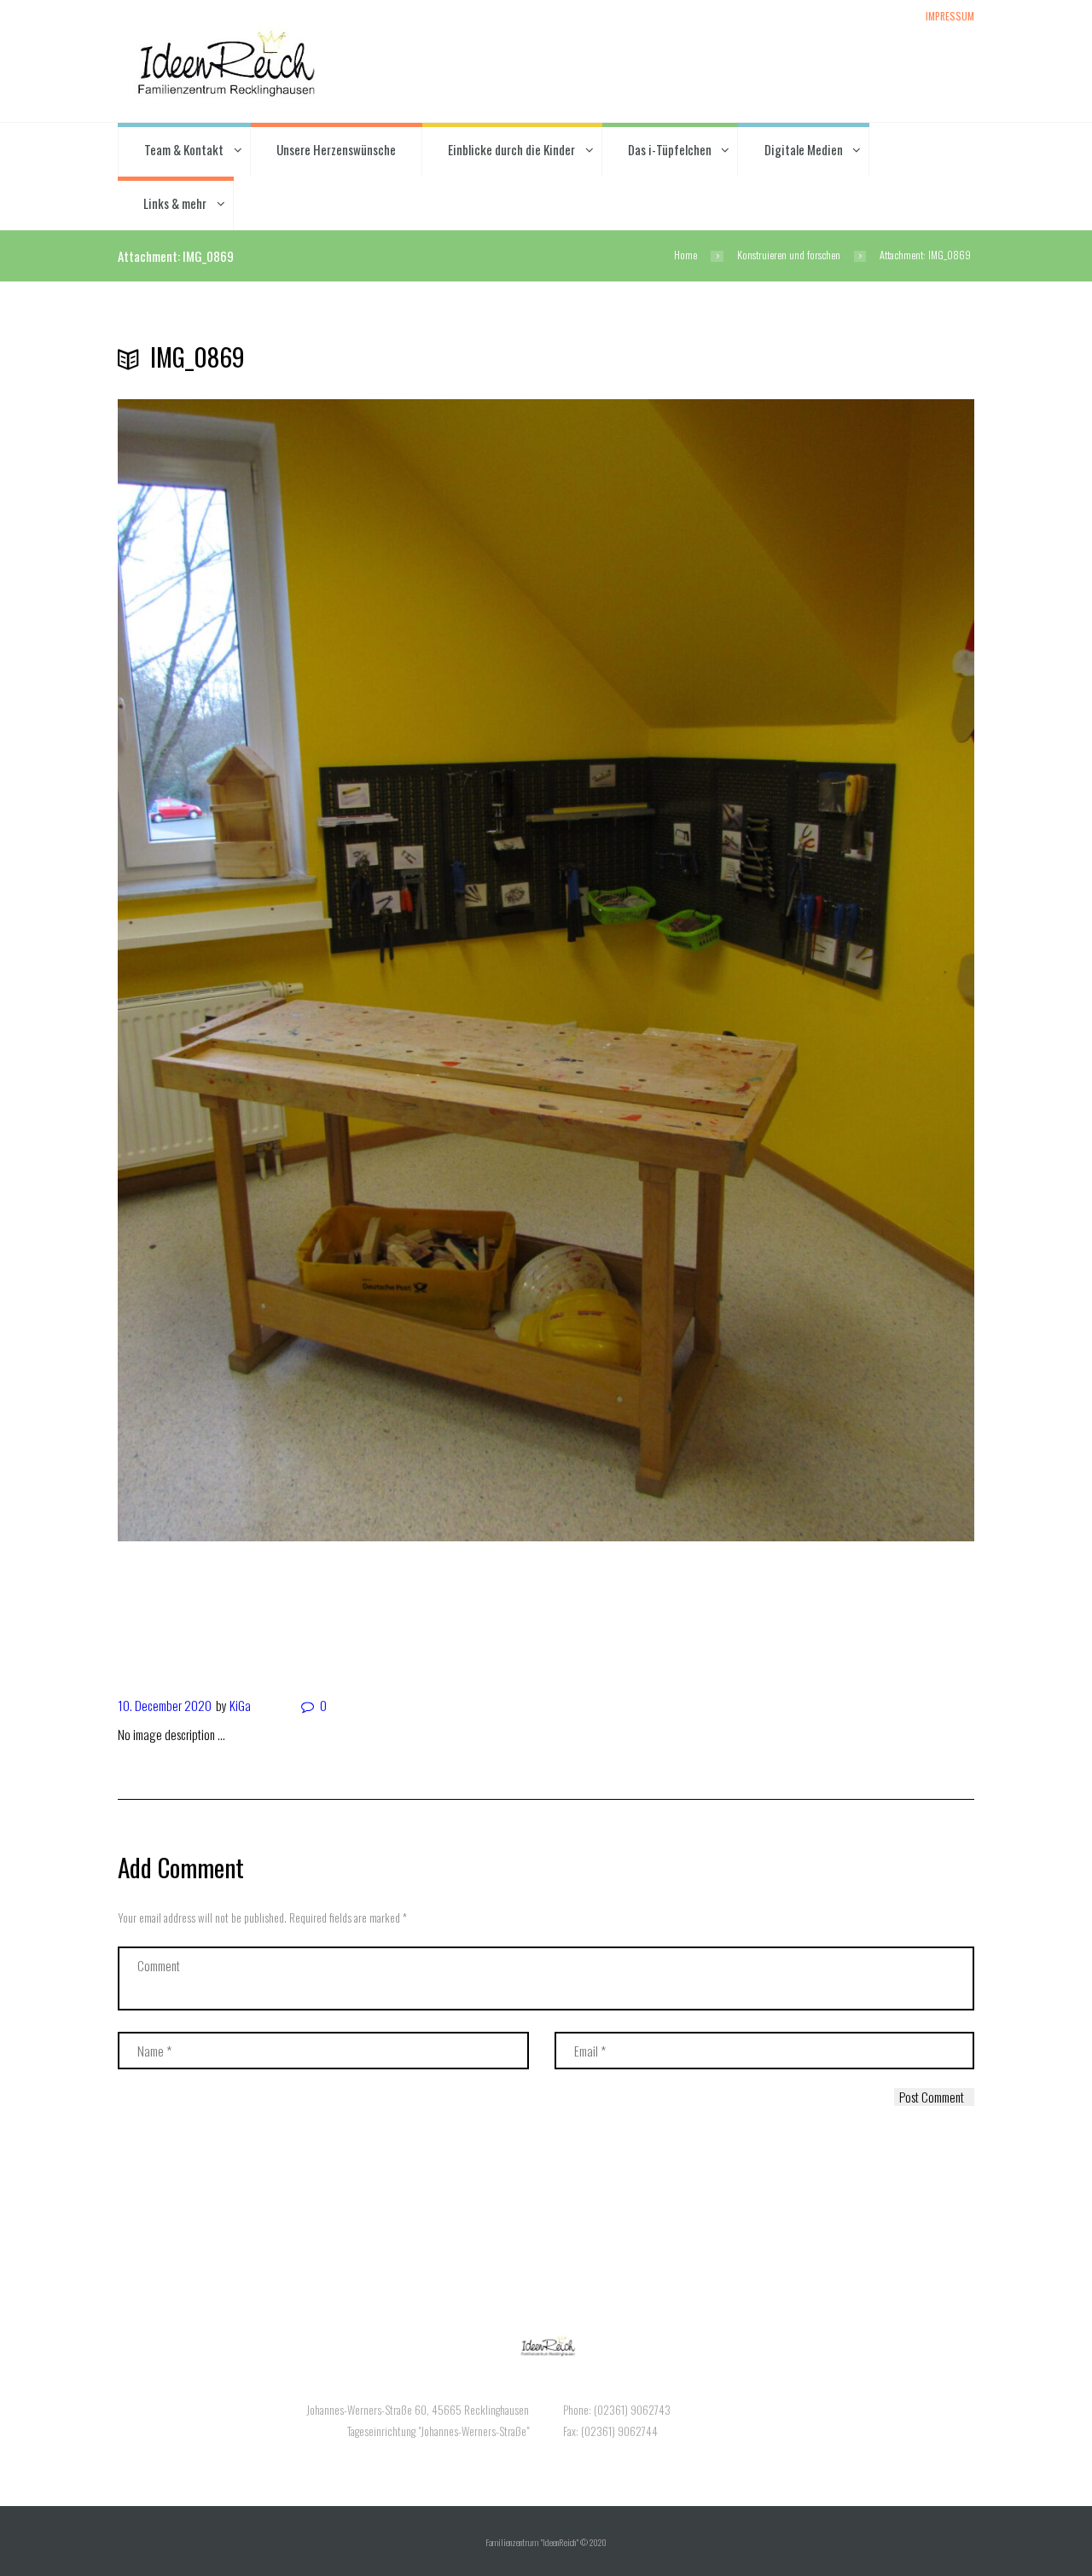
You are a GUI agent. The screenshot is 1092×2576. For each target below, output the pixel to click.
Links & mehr (175, 203)
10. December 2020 (165, 1705)
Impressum (950, 15)
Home (685, 255)
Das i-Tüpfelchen (670, 149)
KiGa (240, 1705)
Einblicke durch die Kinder (511, 149)
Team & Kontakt (184, 149)
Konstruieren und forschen (789, 255)
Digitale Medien (804, 149)
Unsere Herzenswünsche (336, 149)
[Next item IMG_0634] (332, 1610)
